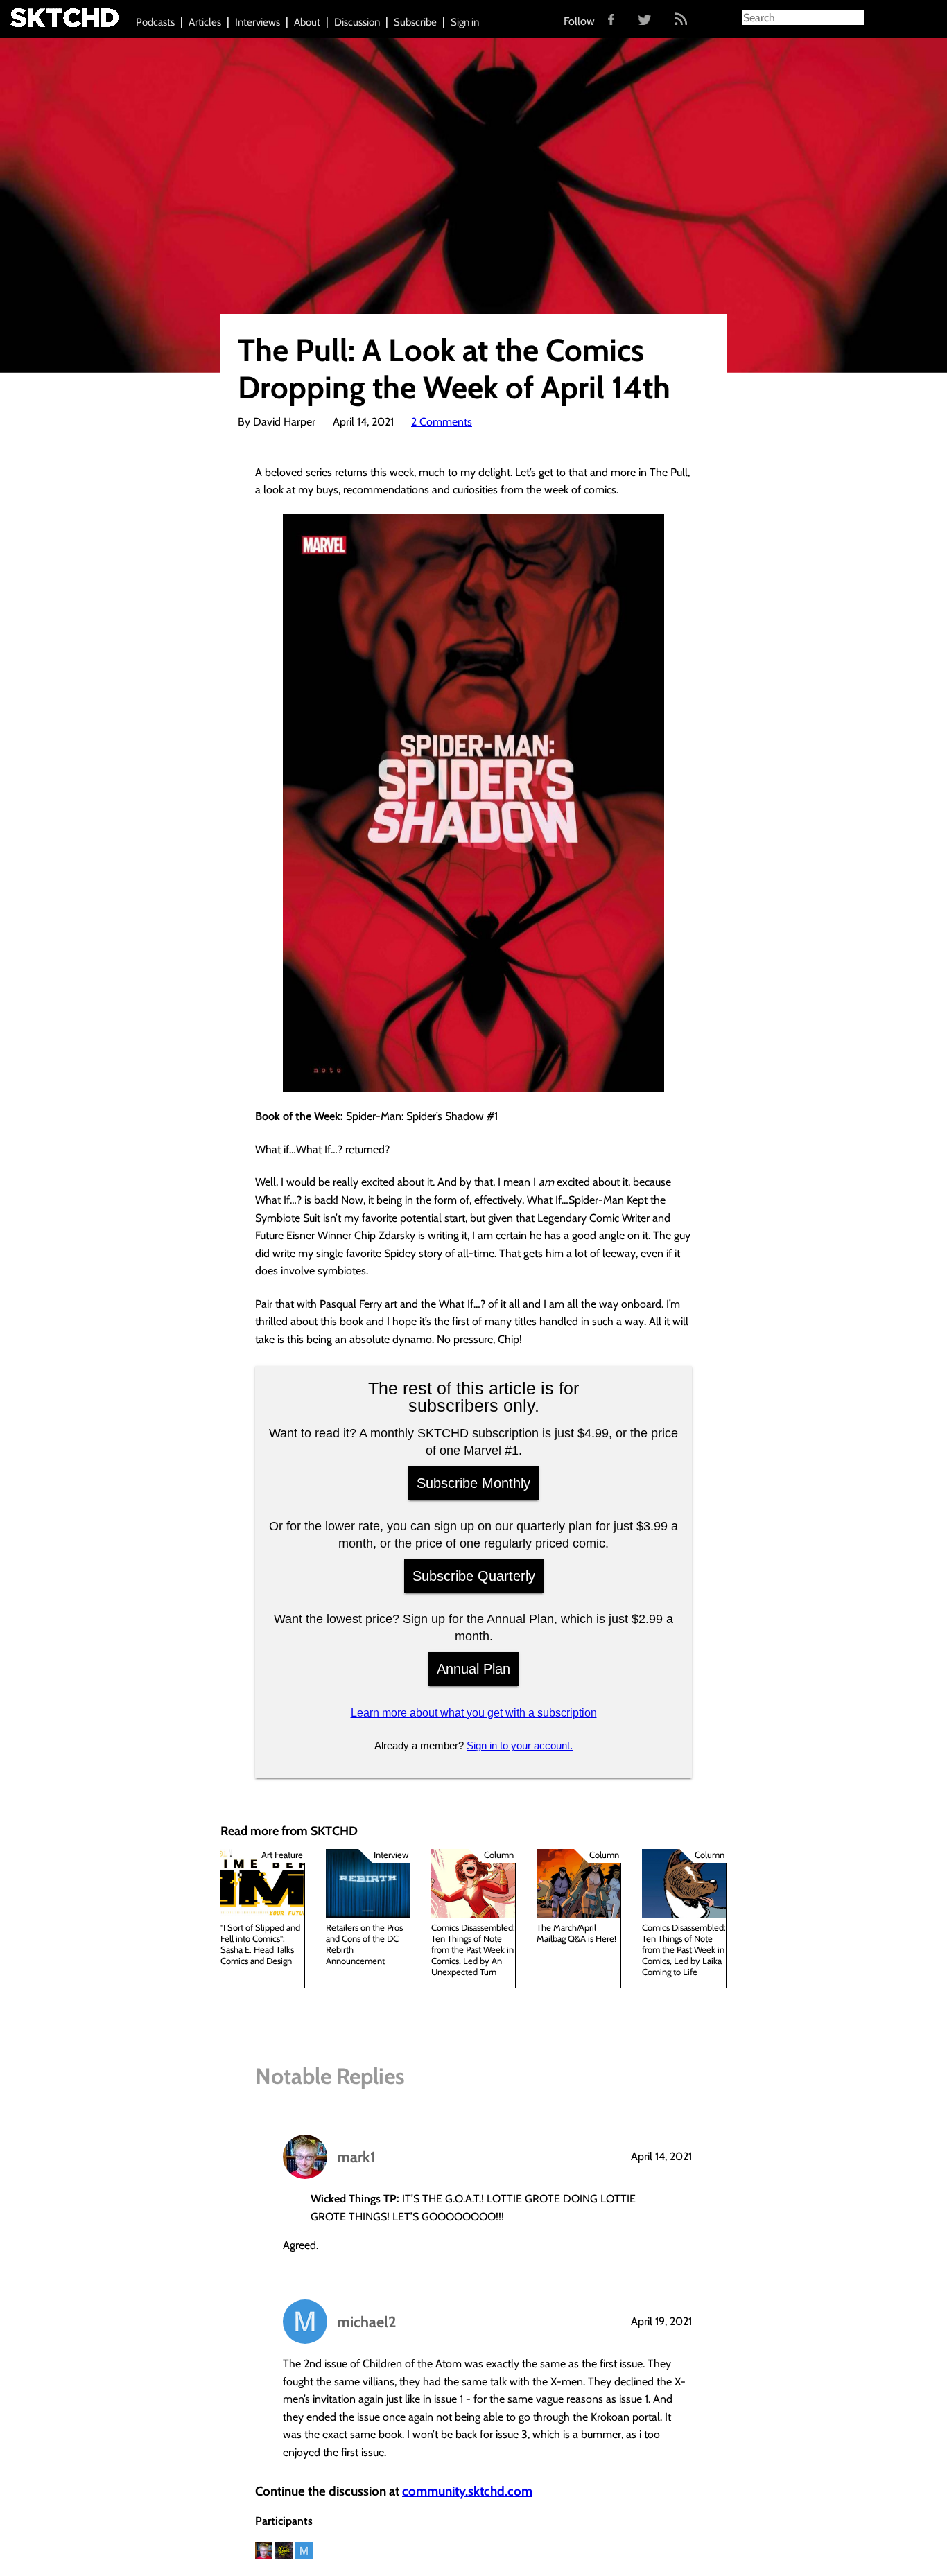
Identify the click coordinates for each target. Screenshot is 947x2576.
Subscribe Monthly (473, 1483)
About (307, 22)
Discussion (357, 22)
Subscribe (415, 22)
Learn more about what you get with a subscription (474, 1713)
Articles (205, 22)
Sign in (465, 22)
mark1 (356, 2157)
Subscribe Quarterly (474, 1576)
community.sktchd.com (467, 2491)
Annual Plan (473, 1669)
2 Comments (442, 422)
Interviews (258, 22)
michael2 (367, 2322)
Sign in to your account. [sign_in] (520, 1745)
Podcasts (155, 22)
